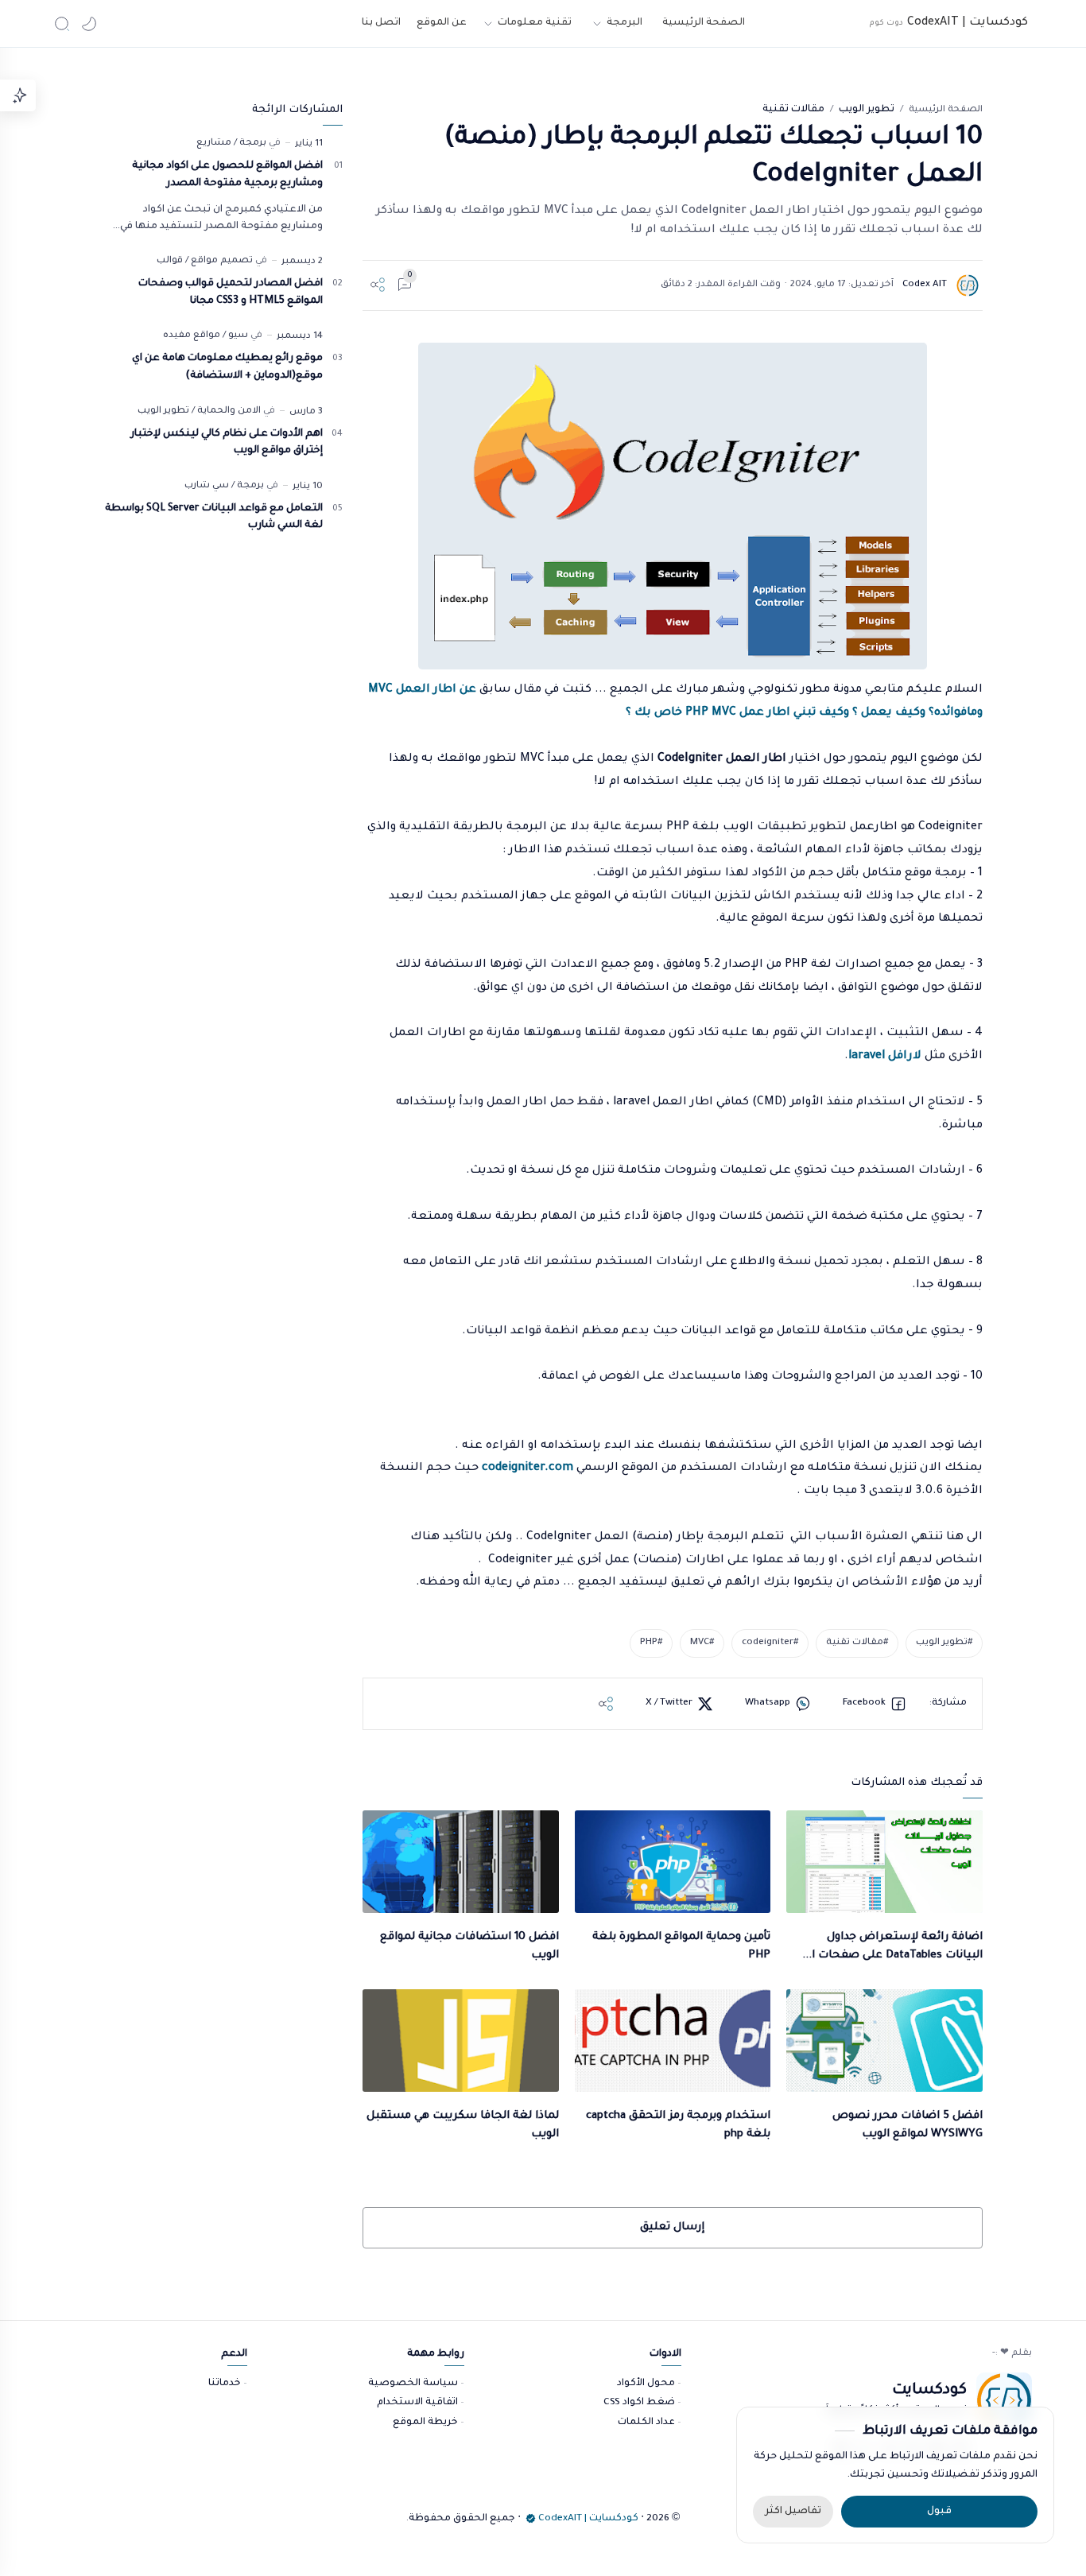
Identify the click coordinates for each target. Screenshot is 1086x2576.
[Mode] (89, 24)
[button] (875, 1704)
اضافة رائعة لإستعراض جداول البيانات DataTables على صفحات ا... (892, 1946)
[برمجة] (250, 144)
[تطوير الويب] (163, 411)
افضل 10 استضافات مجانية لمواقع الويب (469, 1946)
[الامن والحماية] (226, 411)
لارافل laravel (885, 1057)
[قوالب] (170, 261)
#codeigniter (770, 1643)
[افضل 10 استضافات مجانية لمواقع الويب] (460, 1862)
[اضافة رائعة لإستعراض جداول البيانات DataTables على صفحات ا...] (884, 1862)
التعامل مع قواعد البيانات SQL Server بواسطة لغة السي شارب (214, 518)
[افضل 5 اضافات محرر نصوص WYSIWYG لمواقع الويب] (884, 2041)
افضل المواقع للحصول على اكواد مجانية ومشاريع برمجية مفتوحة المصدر (227, 175)
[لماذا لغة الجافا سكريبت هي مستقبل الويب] (460, 2041)
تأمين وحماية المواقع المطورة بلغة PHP (681, 1946)
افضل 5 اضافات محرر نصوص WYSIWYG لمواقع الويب (907, 2125)
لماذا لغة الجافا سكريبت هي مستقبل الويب (462, 2125)
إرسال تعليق (672, 2227)
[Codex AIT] (925, 285)
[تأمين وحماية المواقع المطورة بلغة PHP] (673, 1862)
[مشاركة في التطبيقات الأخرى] (606, 1704)
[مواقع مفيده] (192, 336)
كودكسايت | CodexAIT (968, 23)
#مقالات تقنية (857, 1643)
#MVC (702, 1643)
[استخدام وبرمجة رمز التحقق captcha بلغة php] (673, 2041)
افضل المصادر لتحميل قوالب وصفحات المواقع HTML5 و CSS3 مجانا (231, 293)
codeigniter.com (526, 1468)
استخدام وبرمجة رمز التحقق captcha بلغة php (678, 2125)
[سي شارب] (207, 486)
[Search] (62, 24)
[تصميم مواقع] (219, 261)
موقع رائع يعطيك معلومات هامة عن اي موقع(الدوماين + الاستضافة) (227, 367)
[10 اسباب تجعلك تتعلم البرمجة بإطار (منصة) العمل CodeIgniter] (673, 506)
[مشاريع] (214, 144)
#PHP (651, 1643)
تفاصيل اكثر (793, 2512)
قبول (939, 2512)
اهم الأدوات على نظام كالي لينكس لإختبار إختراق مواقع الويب (227, 443)
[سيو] (235, 336)
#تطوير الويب (944, 1643)
